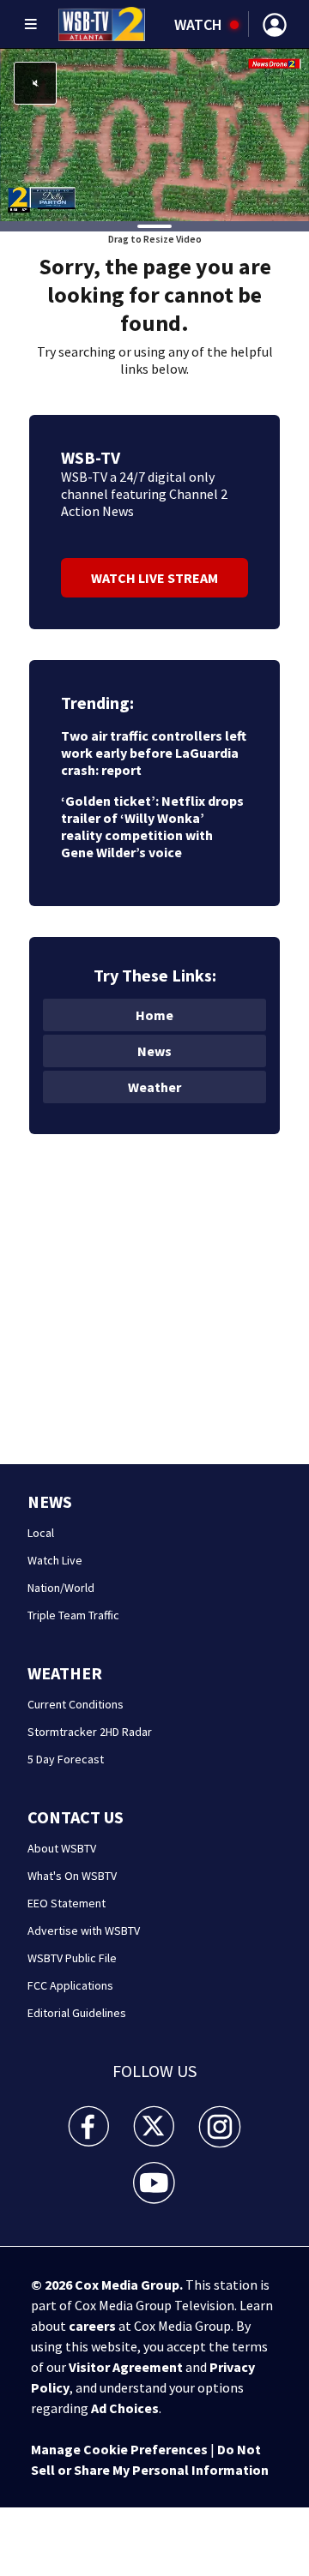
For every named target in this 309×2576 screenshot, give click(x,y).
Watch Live (55, 1560)
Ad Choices (125, 2408)
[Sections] (31, 24)
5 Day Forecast (66, 1759)
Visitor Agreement (126, 2367)
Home (154, 1015)
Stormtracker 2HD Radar (90, 1732)
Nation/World (61, 1588)
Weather (154, 1087)
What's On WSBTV (72, 1876)
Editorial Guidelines (77, 2013)
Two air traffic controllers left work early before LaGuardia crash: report (154, 753)
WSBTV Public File (72, 1958)
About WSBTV (62, 1848)
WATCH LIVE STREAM (154, 578)
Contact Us (76, 1817)
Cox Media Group (127, 2285)
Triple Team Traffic (73, 1615)
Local (41, 1533)
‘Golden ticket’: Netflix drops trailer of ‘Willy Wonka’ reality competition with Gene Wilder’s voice (152, 826)
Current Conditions (76, 1704)
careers (92, 2326)
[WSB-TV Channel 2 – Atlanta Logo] (102, 24)
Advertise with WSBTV (84, 1930)
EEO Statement (67, 1903)
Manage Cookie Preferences (119, 2449)
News (154, 1051)
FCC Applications (70, 1985)
